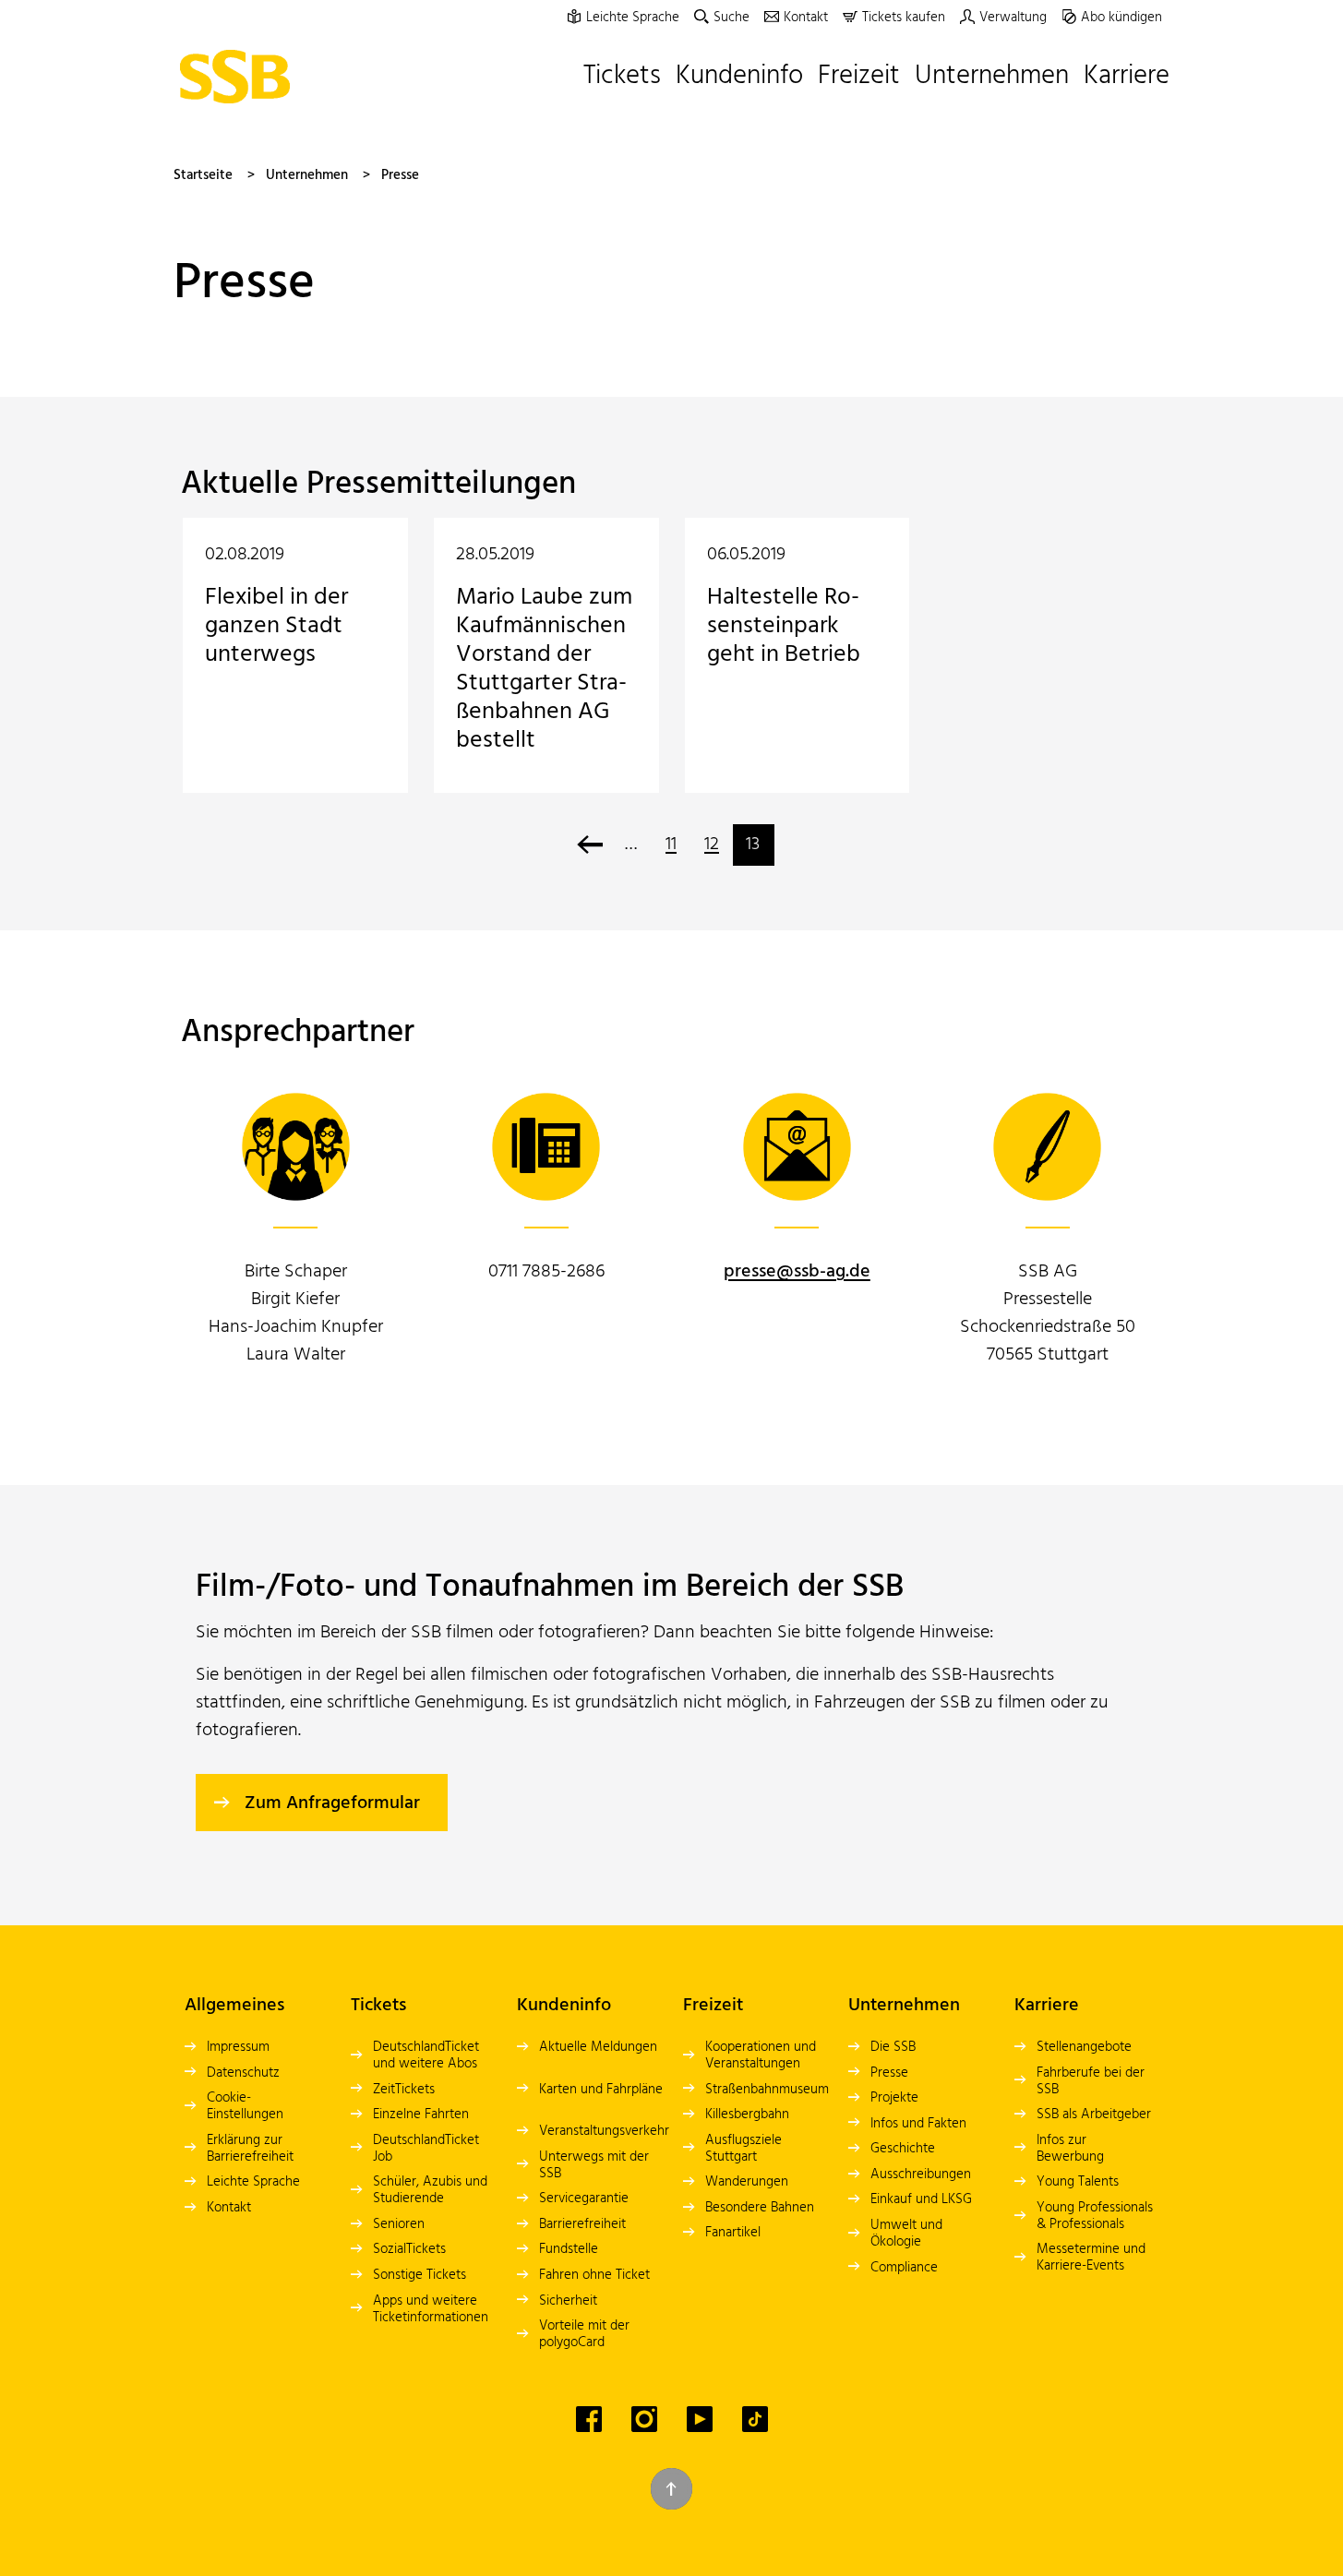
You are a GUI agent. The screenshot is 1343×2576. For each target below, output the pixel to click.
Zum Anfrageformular (332, 1803)
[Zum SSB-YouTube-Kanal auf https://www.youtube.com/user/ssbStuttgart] (700, 2419)
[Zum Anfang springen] (671, 2489)
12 (712, 845)
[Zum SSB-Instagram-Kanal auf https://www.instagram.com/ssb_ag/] (644, 2419)
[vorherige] (590, 845)
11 (671, 845)
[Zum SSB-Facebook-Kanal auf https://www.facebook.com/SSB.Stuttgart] (589, 2419)
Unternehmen (307, 175)
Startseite (203, 175)
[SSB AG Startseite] (239, 77)
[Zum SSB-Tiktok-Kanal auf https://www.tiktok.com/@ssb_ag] (755, 2419)
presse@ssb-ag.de (797, 1272)
